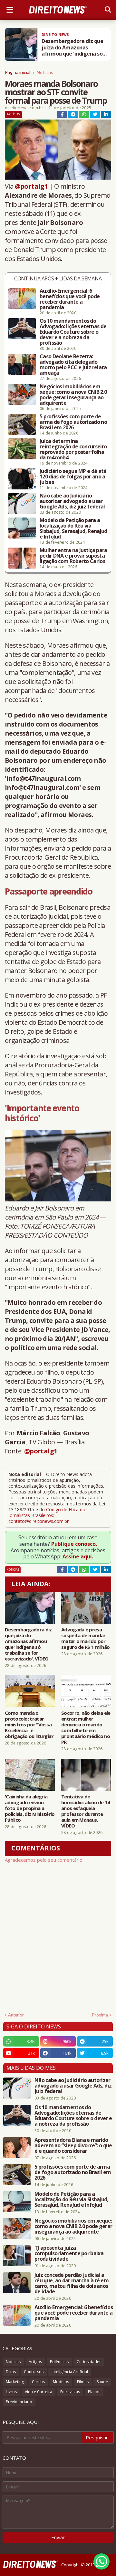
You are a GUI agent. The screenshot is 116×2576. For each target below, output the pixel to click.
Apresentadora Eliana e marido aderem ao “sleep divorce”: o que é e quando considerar (73, 2146)
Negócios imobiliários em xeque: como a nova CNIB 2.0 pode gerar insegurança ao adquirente (73, 395)
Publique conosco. (74, 1544)
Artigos (35, 2362)
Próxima (100, 2015)
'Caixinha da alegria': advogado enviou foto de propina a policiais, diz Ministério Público (30, 1808)
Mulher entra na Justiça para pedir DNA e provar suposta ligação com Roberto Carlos (73, 556)
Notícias (45, 72)
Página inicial (18, 72)
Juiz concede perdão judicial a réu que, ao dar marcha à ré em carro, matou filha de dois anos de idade (72, 2283)
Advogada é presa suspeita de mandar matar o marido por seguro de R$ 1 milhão (85, 1638)
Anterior (16, 2015)
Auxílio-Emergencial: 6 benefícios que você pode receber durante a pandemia (70, 299)
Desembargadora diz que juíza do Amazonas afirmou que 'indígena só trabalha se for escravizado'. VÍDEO (28, 1644)
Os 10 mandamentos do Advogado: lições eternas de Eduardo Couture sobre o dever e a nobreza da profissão (73, 332)
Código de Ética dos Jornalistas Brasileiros (48, 1512)
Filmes (83, 2382)
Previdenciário (19, 2402)
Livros (11, 2392)
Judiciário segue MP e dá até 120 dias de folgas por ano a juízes (73, 477)
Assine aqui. (78, 1556)
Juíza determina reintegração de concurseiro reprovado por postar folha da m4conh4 (73, 449)
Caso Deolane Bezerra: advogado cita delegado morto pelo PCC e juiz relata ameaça (73, 365)
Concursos (34, 2372)
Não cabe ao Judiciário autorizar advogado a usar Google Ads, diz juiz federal (72, 501)
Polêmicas (59, 2362)
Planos (94, 2392)
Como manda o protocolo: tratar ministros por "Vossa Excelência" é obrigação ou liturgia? (29, 1724)
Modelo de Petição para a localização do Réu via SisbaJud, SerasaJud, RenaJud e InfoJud (73, 529)
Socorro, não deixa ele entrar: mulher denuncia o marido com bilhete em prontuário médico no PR (86, 1727)
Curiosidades (89, 2362)
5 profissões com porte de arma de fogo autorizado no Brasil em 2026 (73, 422)
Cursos (38, 2382)
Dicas (11, 2372)
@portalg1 (31, 186)
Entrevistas (70, 2392)
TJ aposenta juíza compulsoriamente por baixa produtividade (69, 2253)
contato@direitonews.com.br (39, 1521)
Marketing (15, 2382)
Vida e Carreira (39, 2392)
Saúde (102, 2382)
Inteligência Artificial (70, 2372)
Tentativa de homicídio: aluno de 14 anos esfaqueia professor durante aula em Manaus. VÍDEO (86, 1811)
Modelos (61, 2382)
